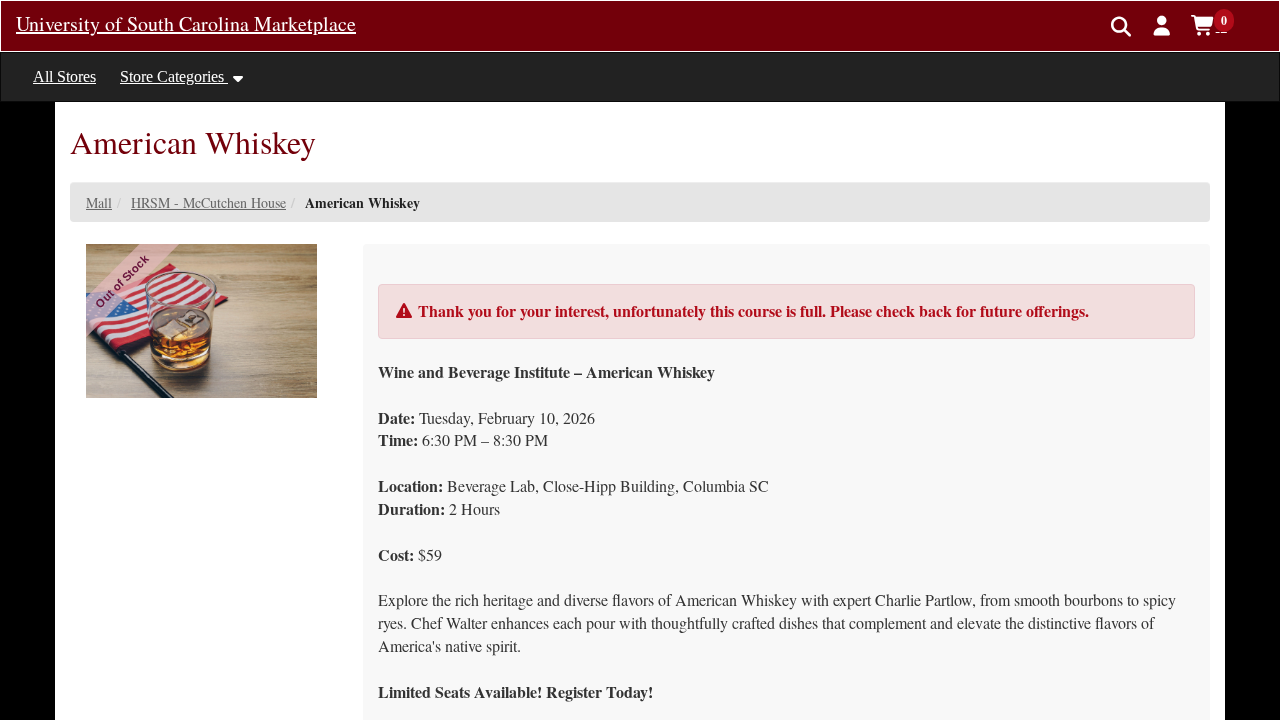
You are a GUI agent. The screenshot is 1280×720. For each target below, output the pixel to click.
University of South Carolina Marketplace (186, 23)
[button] (1162, 25)
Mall (99, 202)
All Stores (64, 76)
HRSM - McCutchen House (208, 202)
